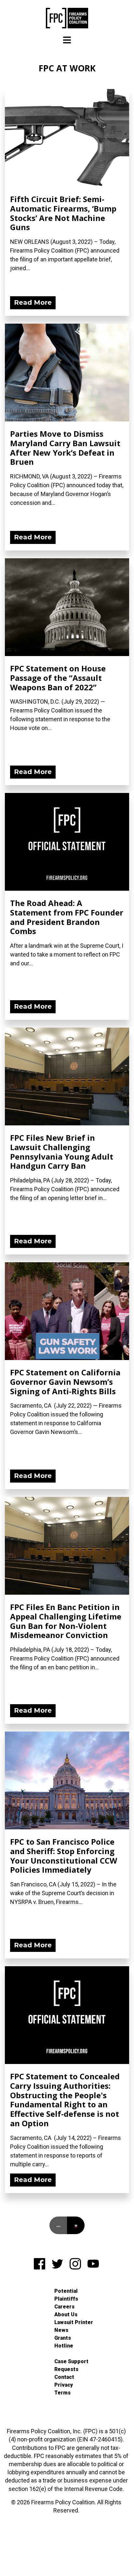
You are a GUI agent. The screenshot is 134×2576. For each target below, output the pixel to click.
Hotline (64, 2346)
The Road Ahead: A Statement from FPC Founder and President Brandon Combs (67, 917)
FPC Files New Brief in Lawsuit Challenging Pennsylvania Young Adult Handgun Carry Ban (62, 1152)
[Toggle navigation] (67, 40)
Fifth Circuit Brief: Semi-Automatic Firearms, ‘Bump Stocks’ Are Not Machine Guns (63, 213)
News (61, 2330)
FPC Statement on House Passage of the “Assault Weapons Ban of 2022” (58, 678)
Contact (64, 2377)
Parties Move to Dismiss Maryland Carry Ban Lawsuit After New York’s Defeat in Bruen (65, 448)
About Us (66, 2314)
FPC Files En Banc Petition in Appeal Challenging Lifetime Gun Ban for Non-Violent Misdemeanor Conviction (66, 1621)
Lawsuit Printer (74, 2322)
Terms (62, 2393)
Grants (63, 2338)
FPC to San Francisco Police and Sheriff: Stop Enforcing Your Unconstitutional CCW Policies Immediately (64, 1856)
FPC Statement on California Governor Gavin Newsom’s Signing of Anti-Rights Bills (65, 1382)
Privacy (64, 2385)
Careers (64, 2307)
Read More (33, 302)
